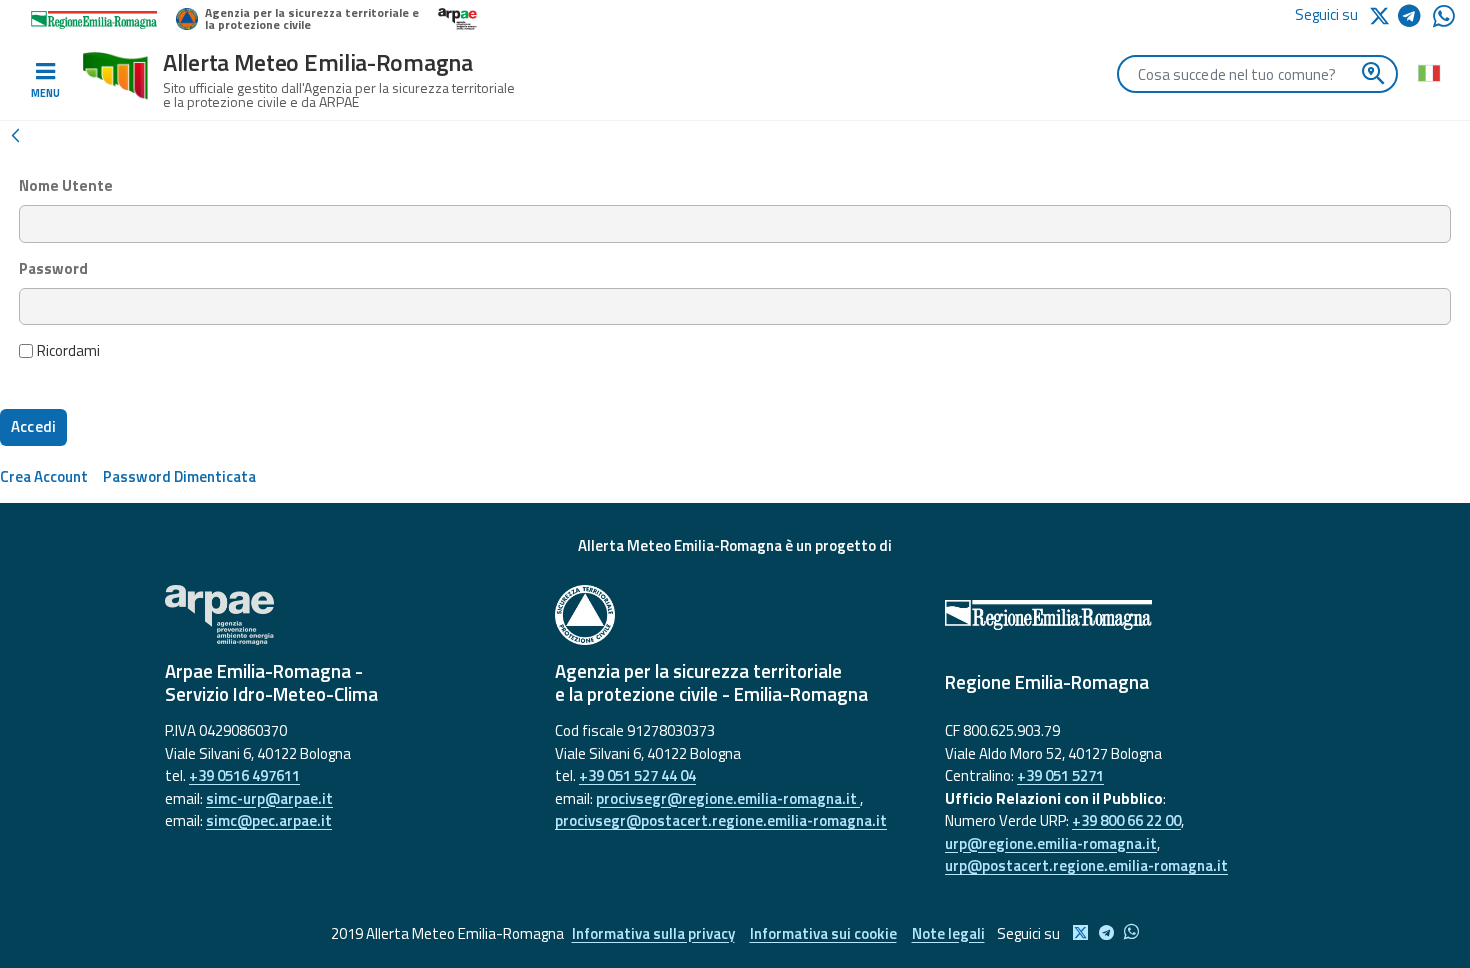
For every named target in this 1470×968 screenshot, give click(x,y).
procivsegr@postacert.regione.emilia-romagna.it (721, 820)
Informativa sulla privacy (653, 933)
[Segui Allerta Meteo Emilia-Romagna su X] (1383, 14)
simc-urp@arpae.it (269, 798)
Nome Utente (66, 186)
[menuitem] (44, 476)
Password (53, 269)
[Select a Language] (1428, 72)
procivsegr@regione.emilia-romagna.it (728, 798)
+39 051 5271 (1060, 775)
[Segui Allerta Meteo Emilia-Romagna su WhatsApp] (1444, 21)
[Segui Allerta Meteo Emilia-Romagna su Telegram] (1415, 19)
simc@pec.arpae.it (269, 820)
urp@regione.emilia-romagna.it (1051, 843)
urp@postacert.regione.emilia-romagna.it (1086, 865)
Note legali (948, 933)
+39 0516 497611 (244, 775)
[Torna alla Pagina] (15, 134)
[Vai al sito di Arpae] (345, 615)
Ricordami (68, 351)
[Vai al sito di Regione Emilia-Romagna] (1125, 615)
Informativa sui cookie (823, 933)
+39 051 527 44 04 (637, 775)
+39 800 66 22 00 (1126, 820)
